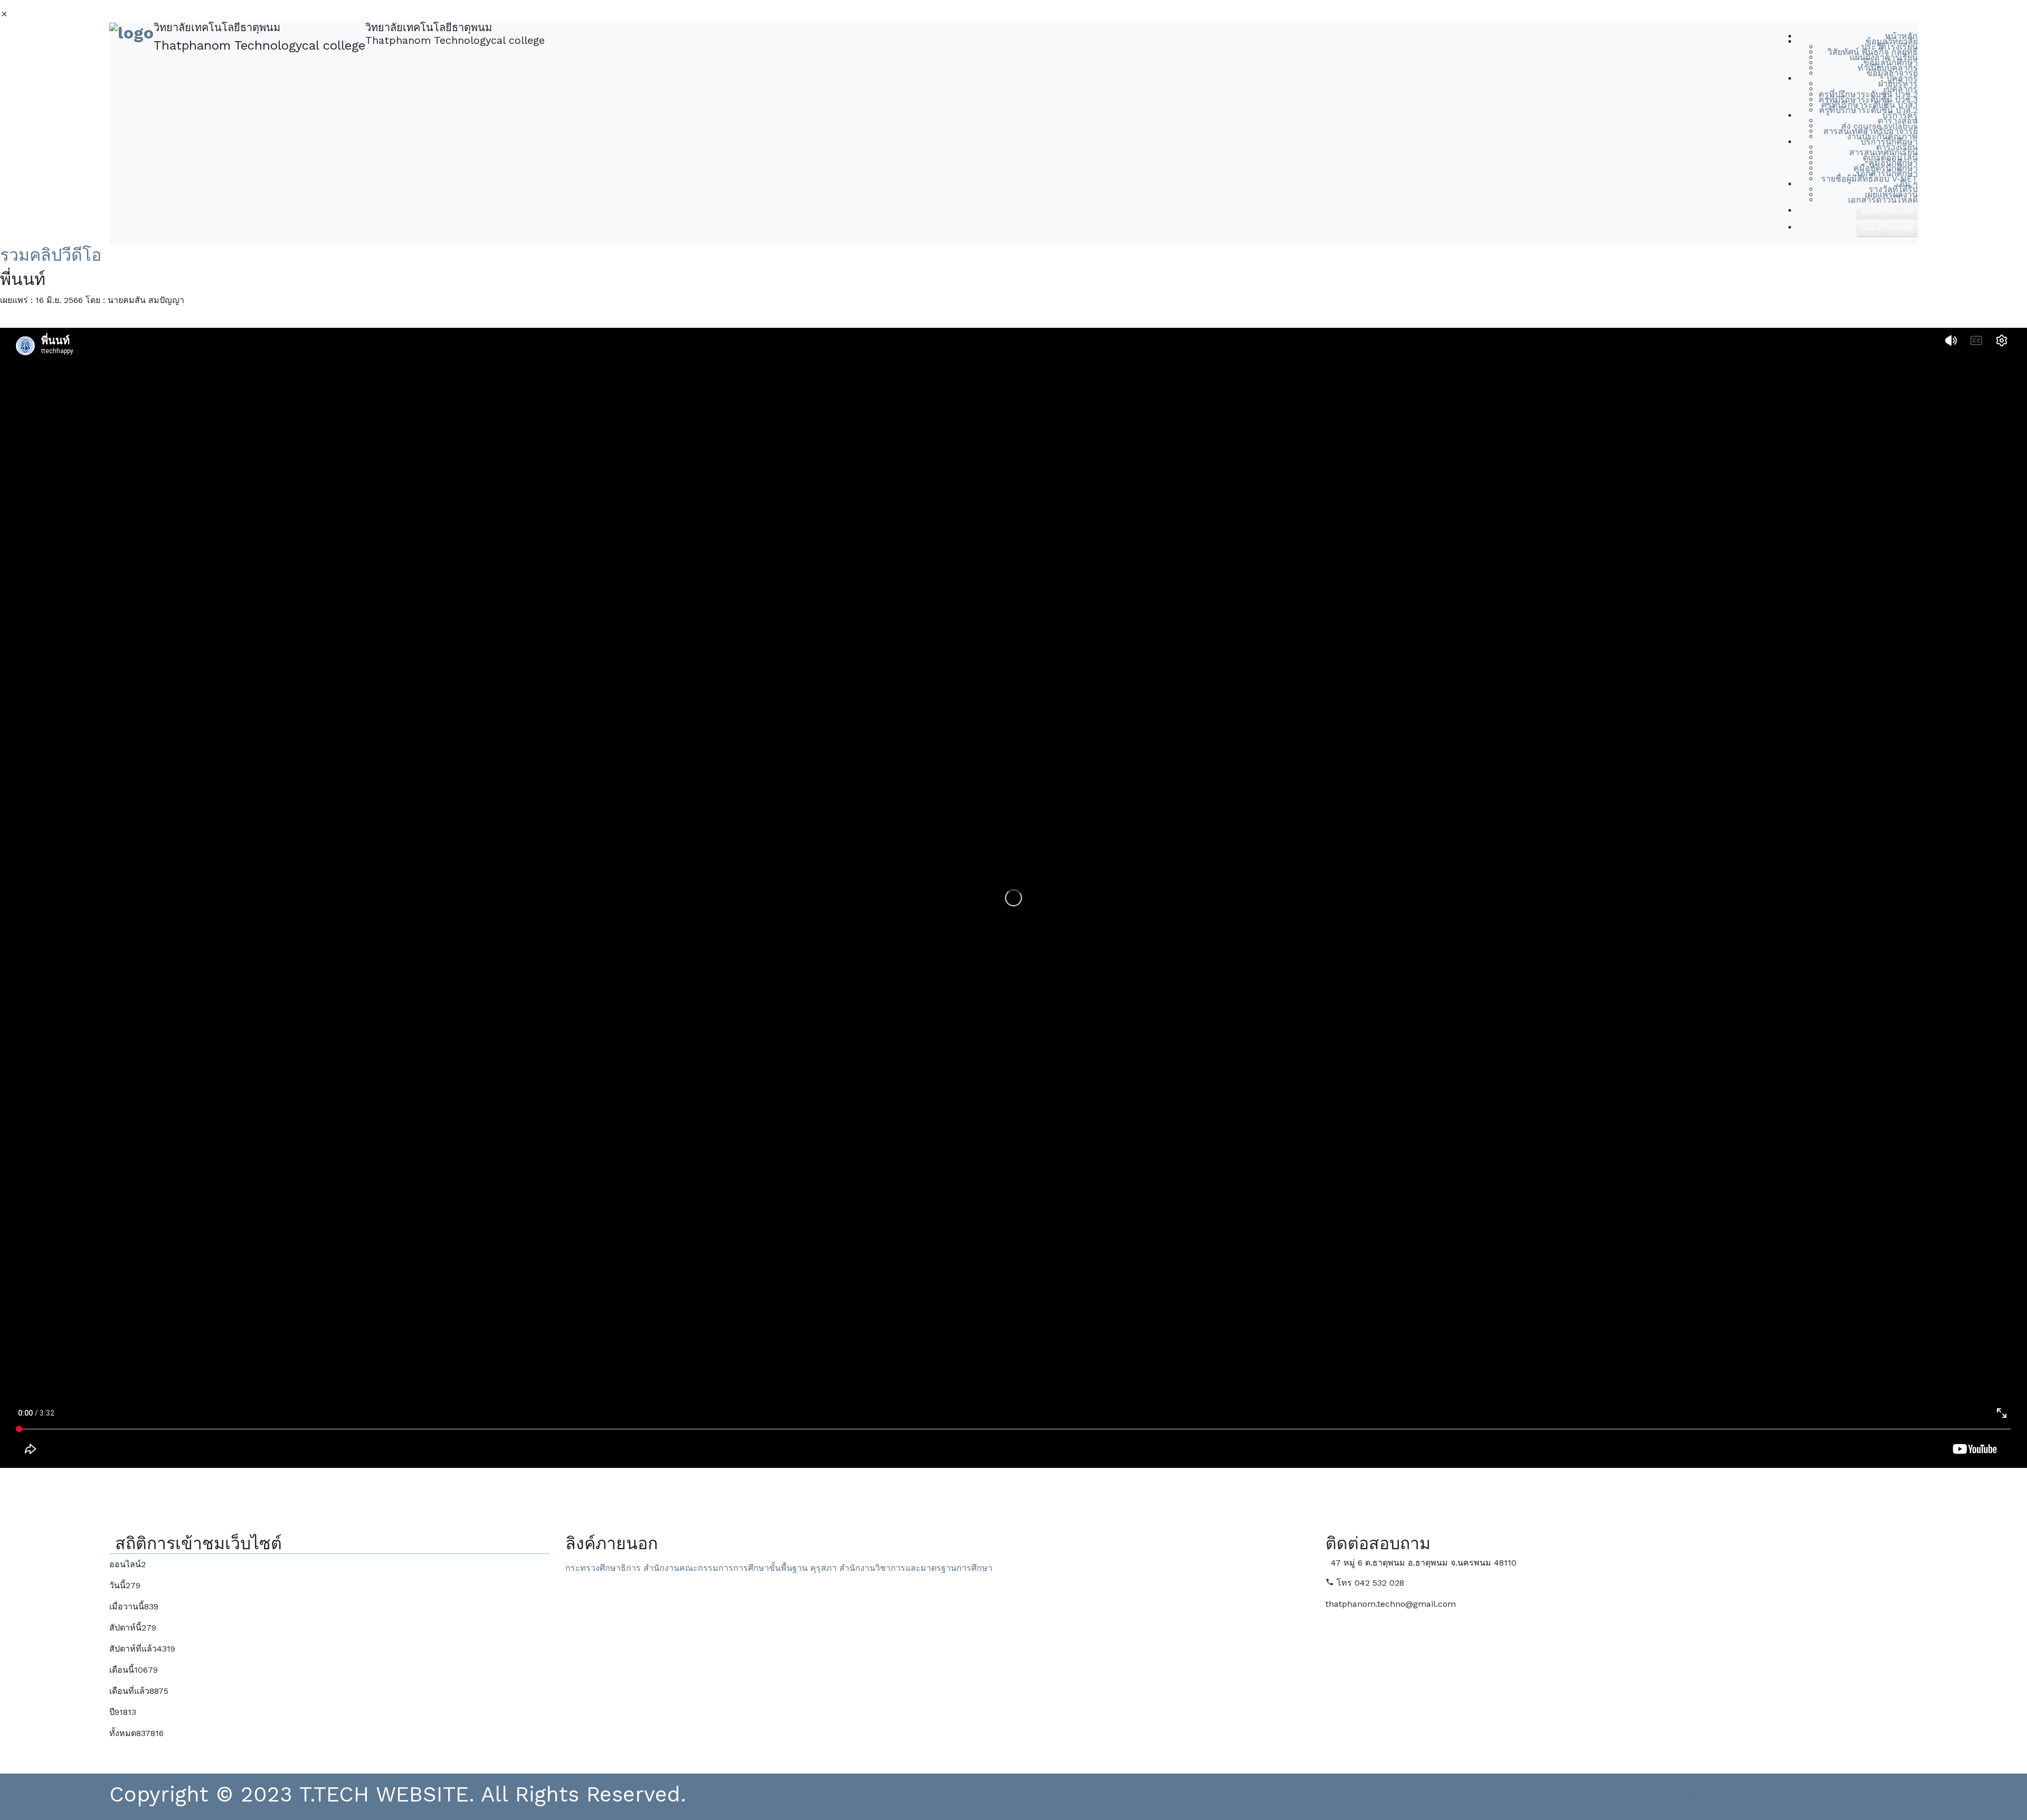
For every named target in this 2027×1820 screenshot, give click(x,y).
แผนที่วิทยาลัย (1698, 1797)
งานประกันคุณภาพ (1882, 136)
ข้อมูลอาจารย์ (1892, 73)
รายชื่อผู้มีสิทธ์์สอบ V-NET (1869, 179)
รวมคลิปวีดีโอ (51, 255)
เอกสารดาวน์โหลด (1883, 200)
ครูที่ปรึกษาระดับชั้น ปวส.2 (1868, 110)
